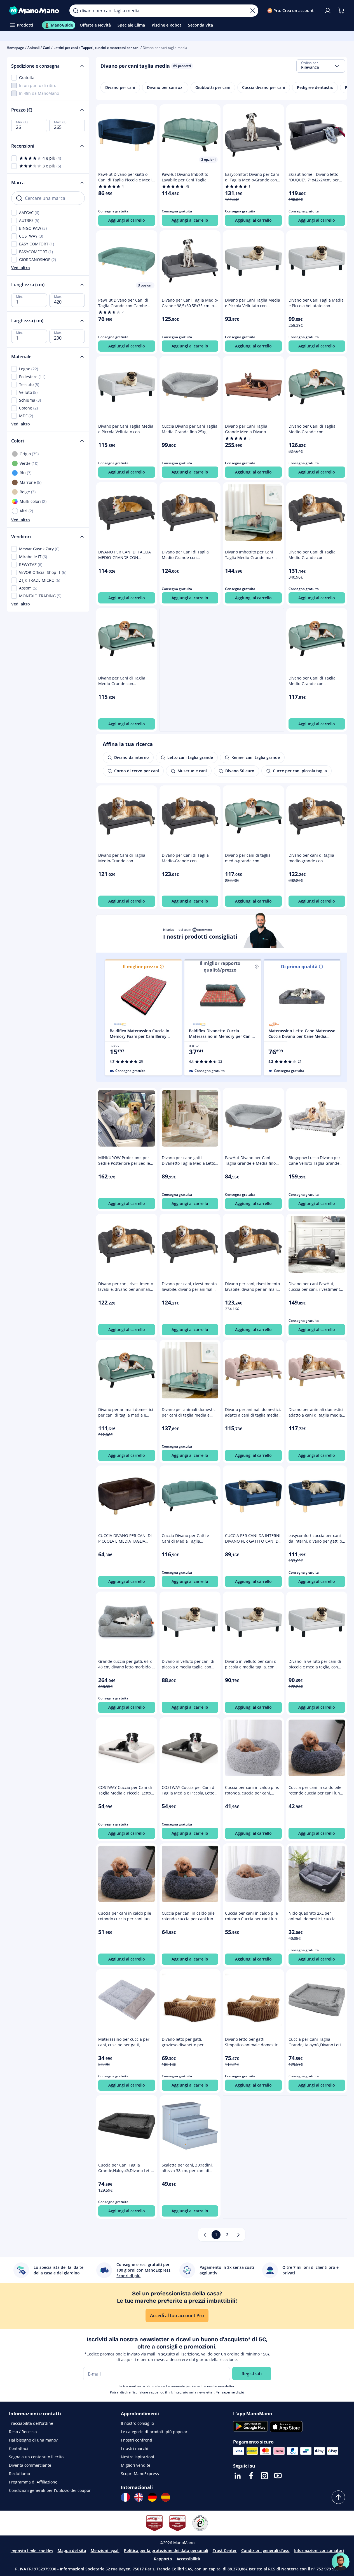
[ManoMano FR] (125, 2497)
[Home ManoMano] (35, 11)
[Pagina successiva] (238, 2235)
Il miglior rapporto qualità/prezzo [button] (220, 967)
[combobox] (321, 66)
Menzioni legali (105, 2550)
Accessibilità (188, 2559)
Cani (46, 48)
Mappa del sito (72, 2550)
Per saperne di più (230, 2392)
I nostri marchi (135, 2448)
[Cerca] (76, 11)
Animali (33, 48)
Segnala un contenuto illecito (36, 2457)
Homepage (15, 48)
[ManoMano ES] (166, 2497)
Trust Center (225, 2550)
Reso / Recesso (23, 2432)
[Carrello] (341, 11)
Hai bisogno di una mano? (33, 2440)
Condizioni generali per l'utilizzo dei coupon (50, 2490)
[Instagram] (264, 2476)
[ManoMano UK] (139, 2497)
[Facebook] (251, 2476)
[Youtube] (278, 2476)
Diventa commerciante (30, 2465)
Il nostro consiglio (137, 2423)
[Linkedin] (238, 2476)
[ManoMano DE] (152, 2497)
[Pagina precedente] (205, 2235)
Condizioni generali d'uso (265, 2550)
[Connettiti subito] (328, 11)
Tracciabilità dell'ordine (31, 2423)
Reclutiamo (19, 2474)
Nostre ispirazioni (138, 2457)
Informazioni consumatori (319, 2550)
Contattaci (18, 2448)
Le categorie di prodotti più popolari (155, 2432)
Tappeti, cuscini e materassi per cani (110, 48)
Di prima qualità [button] (299, 967)
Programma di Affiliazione (33, 2482)
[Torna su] (338, 2497)
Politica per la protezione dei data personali (166, 2550)
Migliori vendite (136, 2465)
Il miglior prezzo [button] (141, 967)
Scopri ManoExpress (140, 2474)
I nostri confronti (137, 2440)
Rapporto (163, 2559)
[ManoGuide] (341, 2562)
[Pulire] (253, 11)
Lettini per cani (66, 48)
